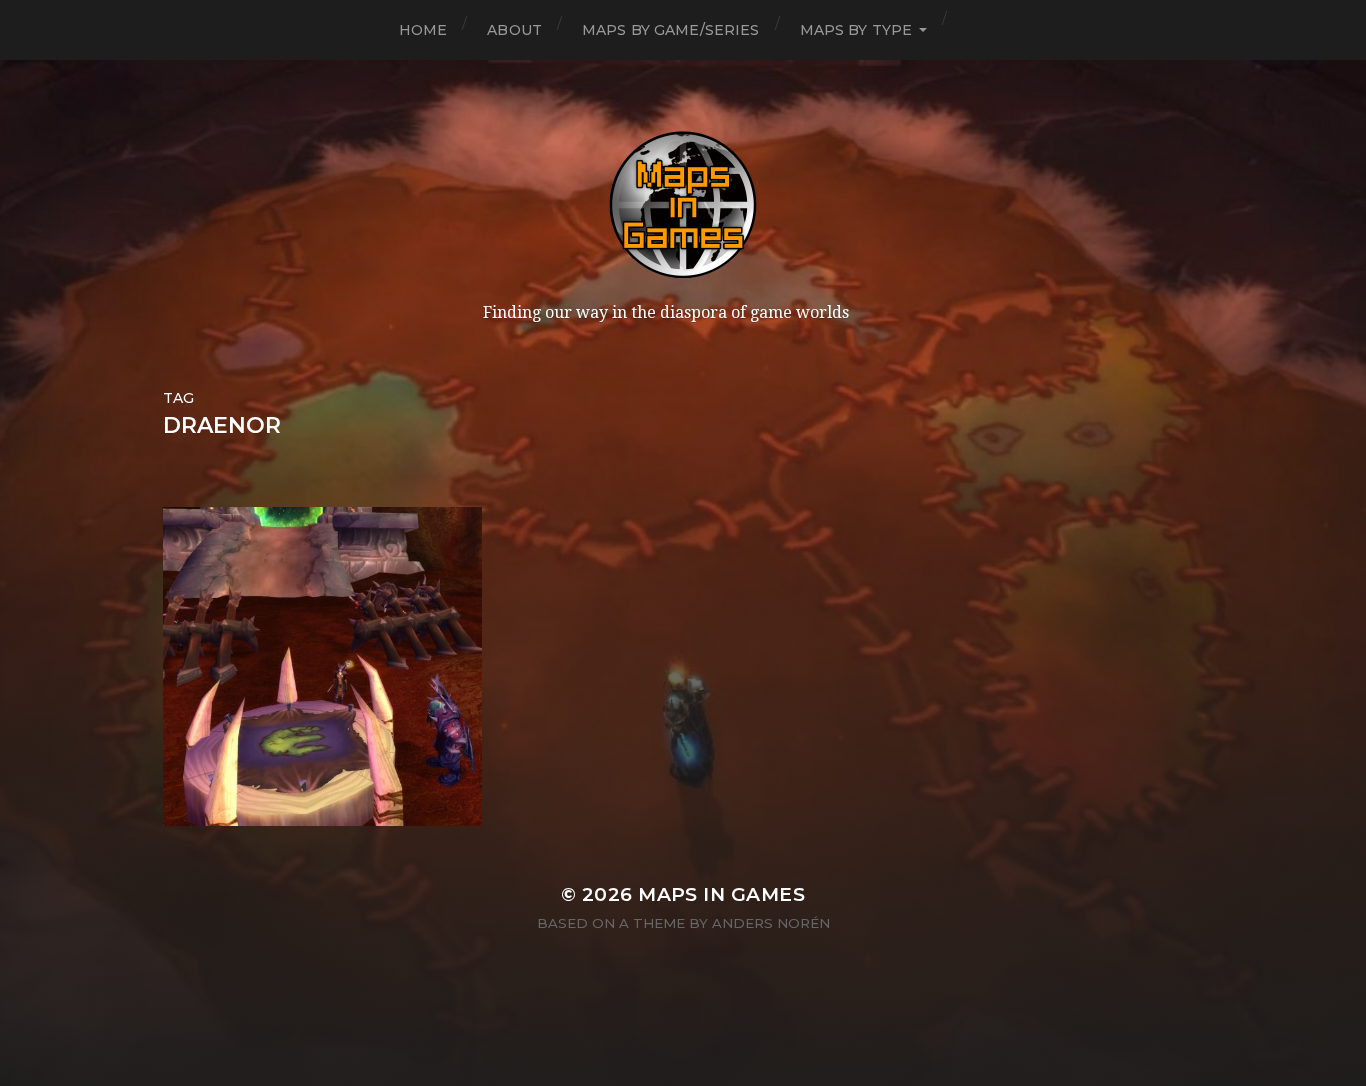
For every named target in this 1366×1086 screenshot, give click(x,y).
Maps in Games (721, 894)
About (514, 30)
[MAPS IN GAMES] (683, 205)
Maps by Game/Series (671, 30)
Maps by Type (856, 30)
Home (423, 30)
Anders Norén (771, 923)
